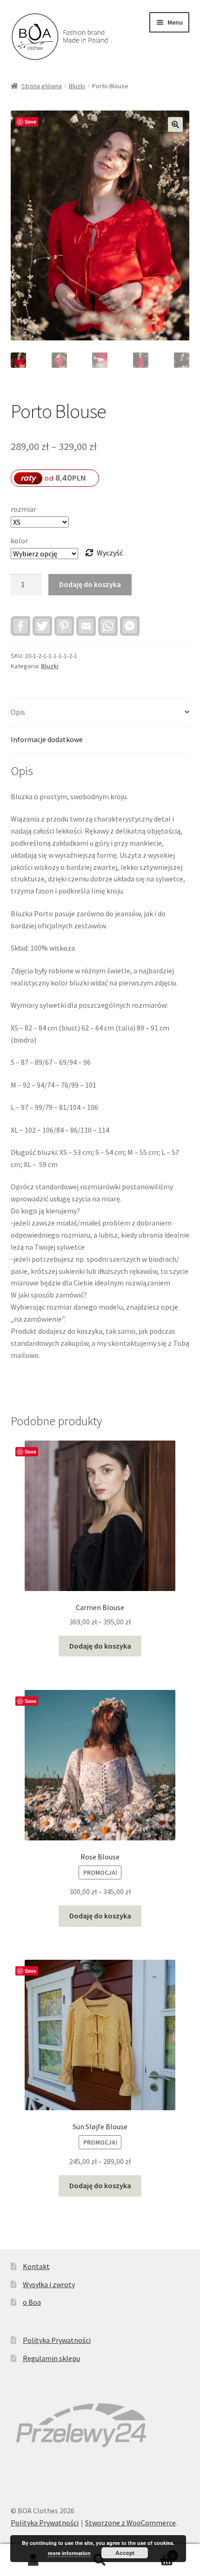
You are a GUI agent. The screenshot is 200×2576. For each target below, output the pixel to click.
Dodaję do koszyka (90, 584)
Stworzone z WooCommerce (130, 2523)
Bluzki (77, 86)
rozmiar (23, 509)
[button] (175, 124)
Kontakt (36, 2266)
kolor (19, 541)
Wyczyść (110, 553)
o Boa (32, 2302)
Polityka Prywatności (57, 2340)
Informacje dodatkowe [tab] (47, 739)
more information (69, 2553)
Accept (125, 2553)
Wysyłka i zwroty (49, 2284)
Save (30, 121)
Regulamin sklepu (51, 2358)
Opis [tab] (18, 712)
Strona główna (42, 86)
